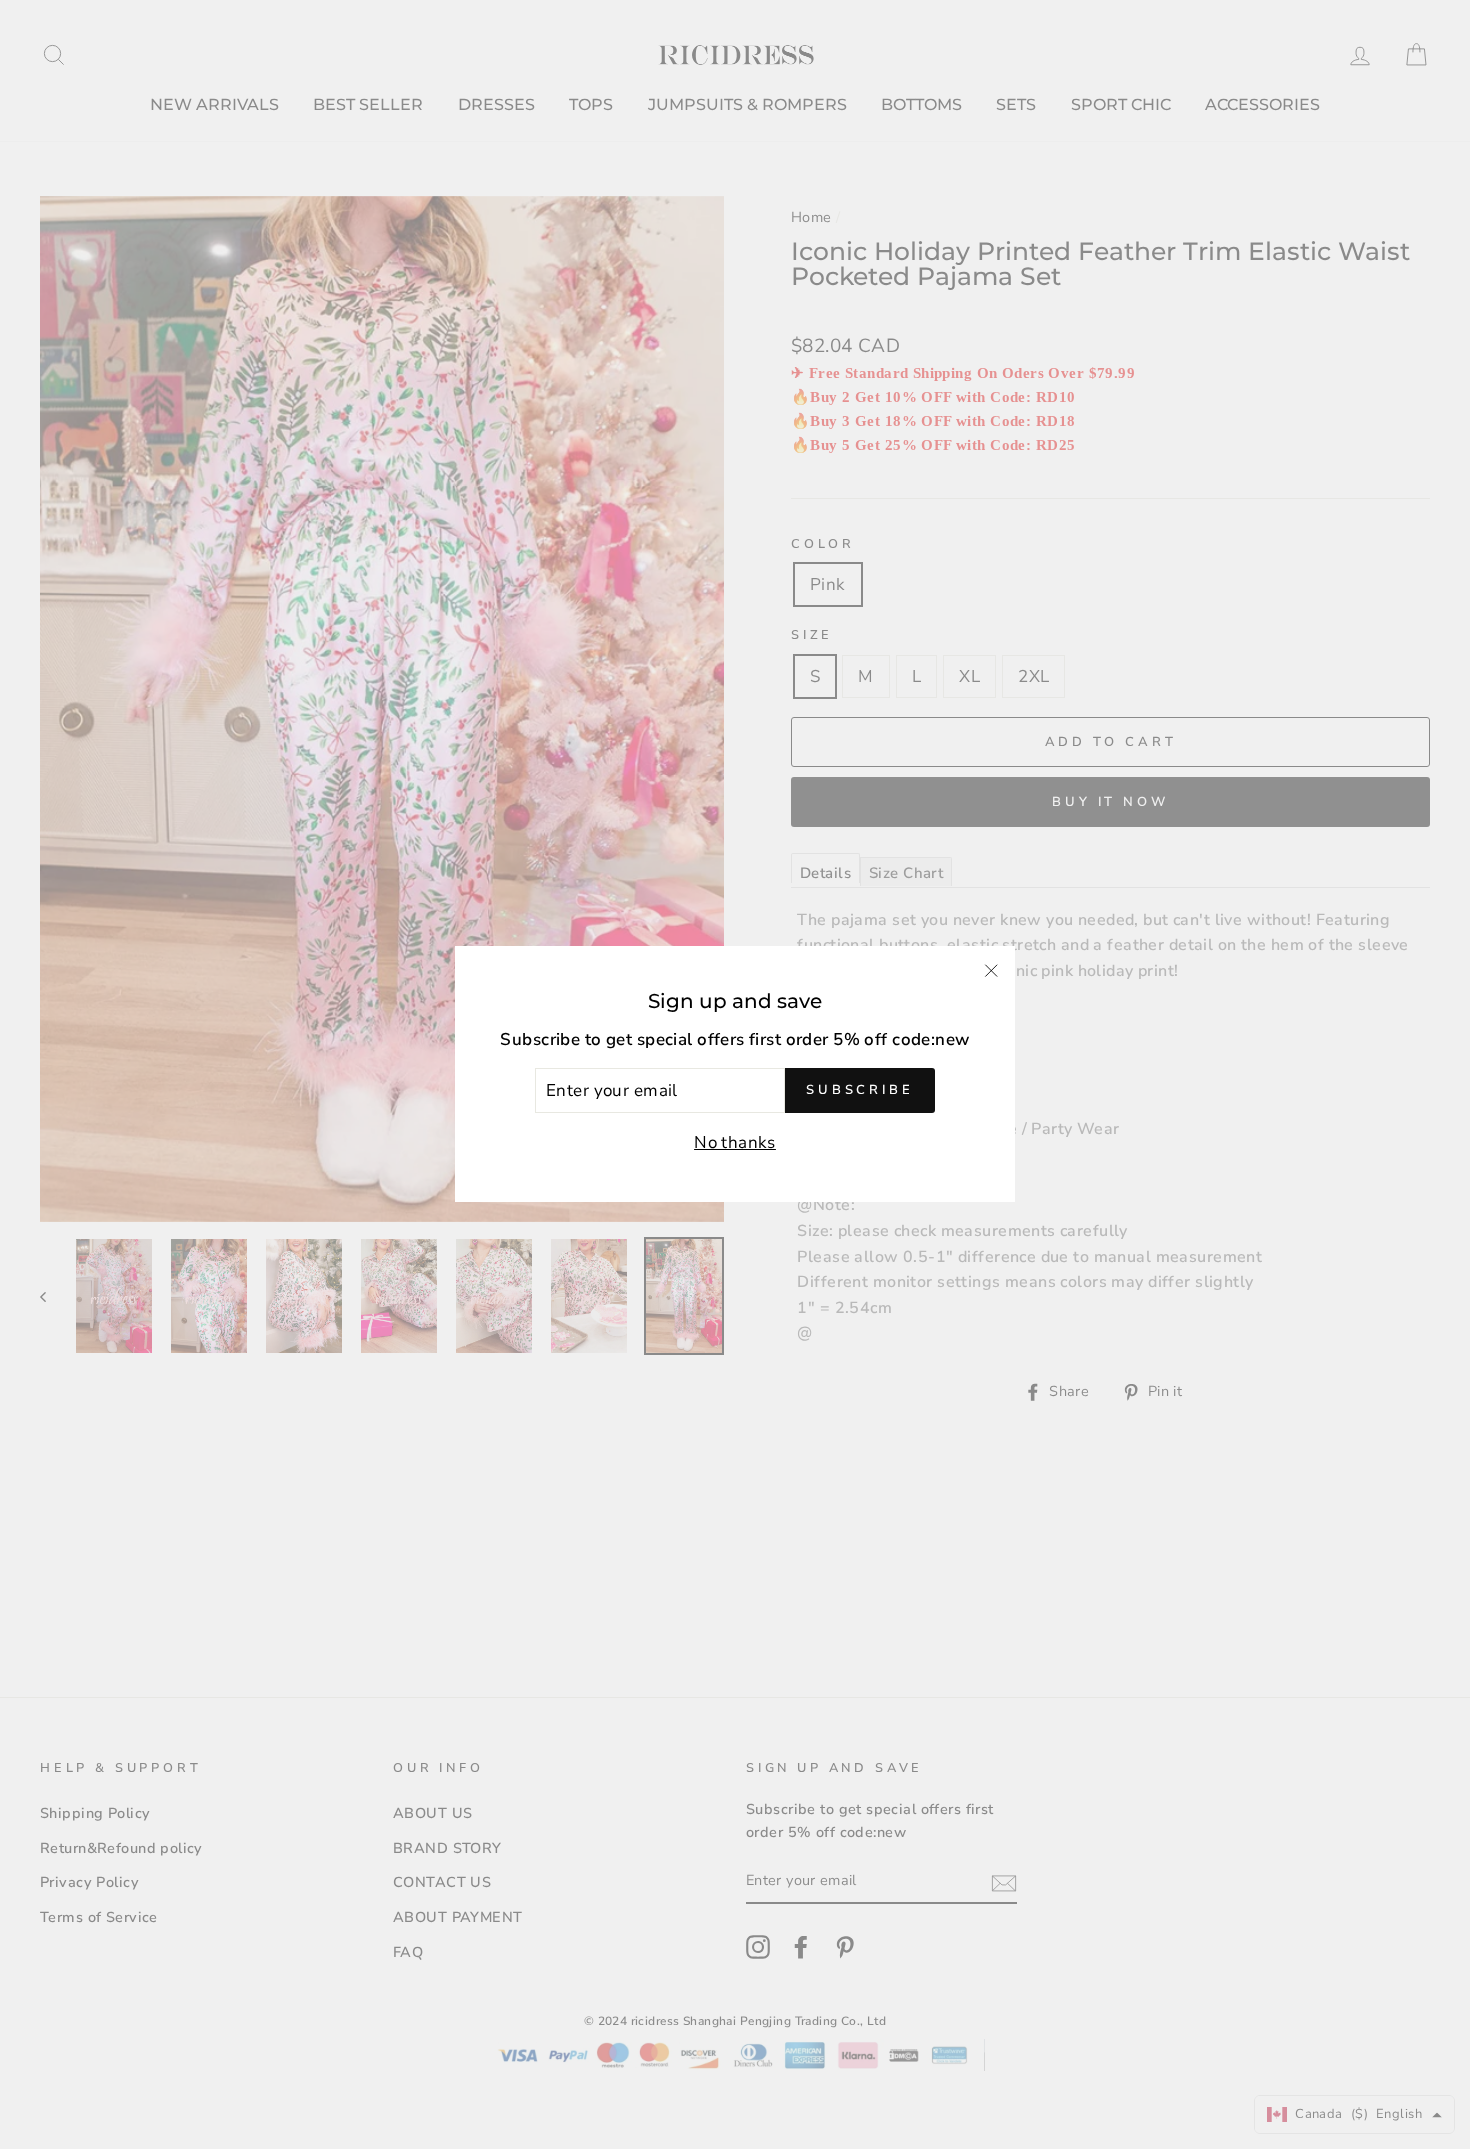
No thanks (735, 1143)
